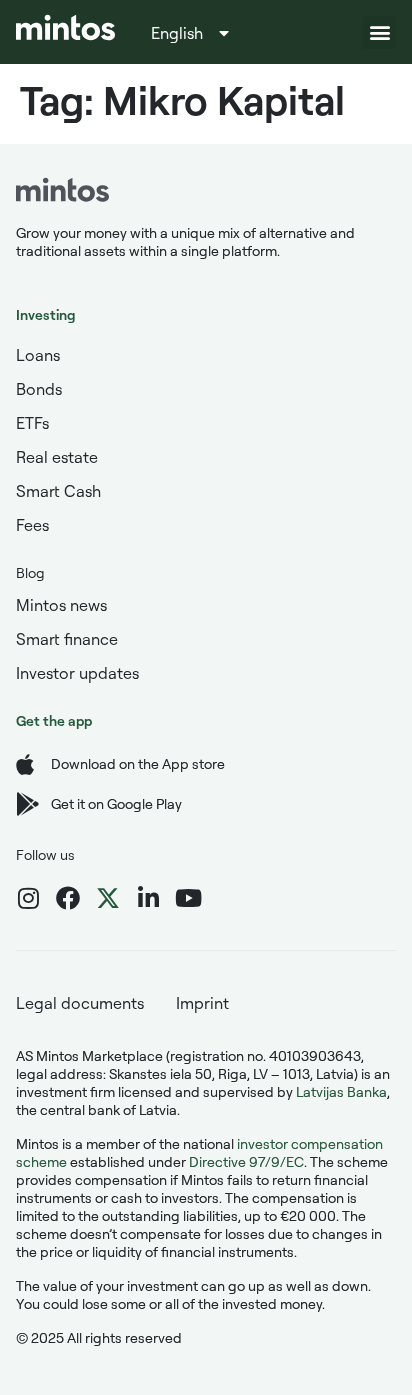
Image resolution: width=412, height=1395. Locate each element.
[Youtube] (188, 898)
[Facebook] (68, 898)
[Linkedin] (148, 898)
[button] (379, 32)
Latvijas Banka (341, 1091)
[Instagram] (28, 898)
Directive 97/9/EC (246, 1161)
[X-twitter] (108, 898)
